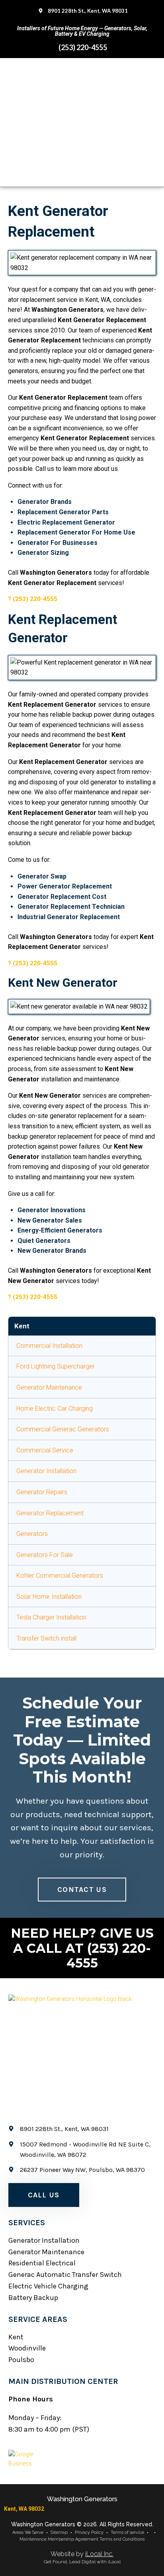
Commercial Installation (49, 1346)
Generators (32, 1534)
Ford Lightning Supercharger (56, 1366)
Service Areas (38, 2319)
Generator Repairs (42, 1492)
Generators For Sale (45, 1555)
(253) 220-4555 (35, 599)
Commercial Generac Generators (63, 1429)
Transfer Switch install (46, 1638)
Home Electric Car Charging (55, 1409)
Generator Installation (46, 1471)
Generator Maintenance (49, 1387)
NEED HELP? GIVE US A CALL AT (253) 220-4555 (82, 1948)
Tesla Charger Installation (51, 1617)
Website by (82, 2554)
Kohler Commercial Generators (60, 1576)
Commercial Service (45, 1450)
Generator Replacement (50, 1513)
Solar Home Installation (49, 1597)
